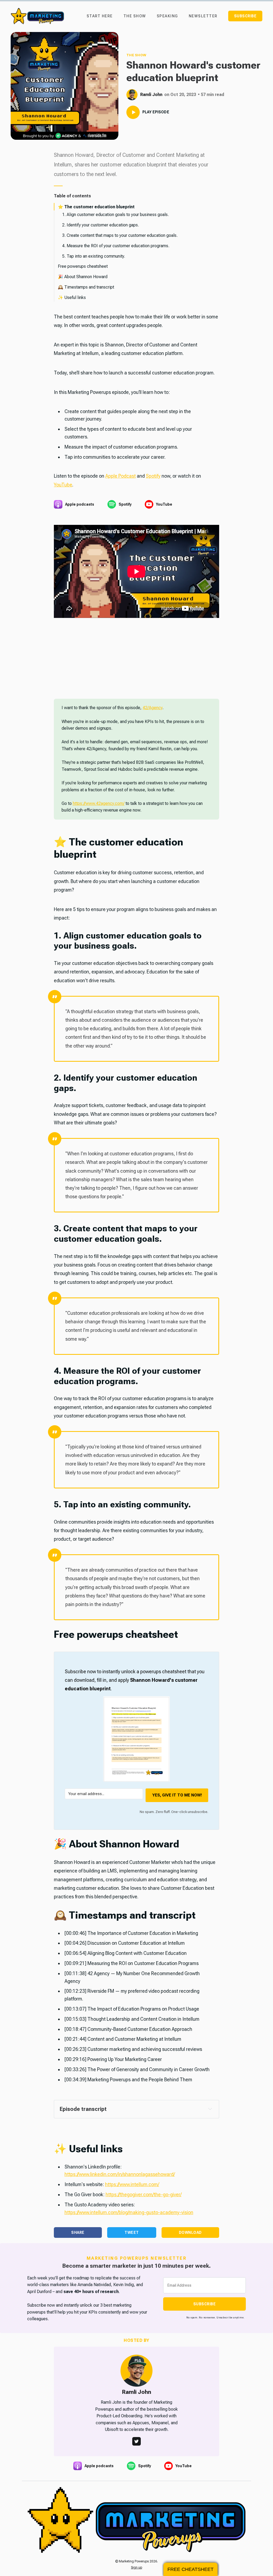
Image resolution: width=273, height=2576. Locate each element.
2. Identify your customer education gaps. (101, 225)
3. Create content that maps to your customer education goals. (120, 235)
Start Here (100, 16)
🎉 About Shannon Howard (83, 277)
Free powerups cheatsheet (83, 266)
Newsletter (203, 16)
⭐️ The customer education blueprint (96, 207)
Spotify (153, 476)
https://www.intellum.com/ (132, 2184)
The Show (135, 16)
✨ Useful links (72, 297)
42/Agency (152, 708)
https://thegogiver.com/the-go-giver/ (144, 2194)
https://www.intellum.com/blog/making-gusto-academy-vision (129, 2212)
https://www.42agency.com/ (99, 803)
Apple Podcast (121, 476)
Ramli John (151, 95)
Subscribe (245, 16)
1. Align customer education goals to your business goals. (115, 215)
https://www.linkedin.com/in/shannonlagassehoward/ (120, 2174)
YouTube (63, 485)
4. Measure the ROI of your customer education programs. (116, 246)
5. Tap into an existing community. (94, 256)
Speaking (167, 16)
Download (190, 2232)
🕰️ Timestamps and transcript (86, 287)
